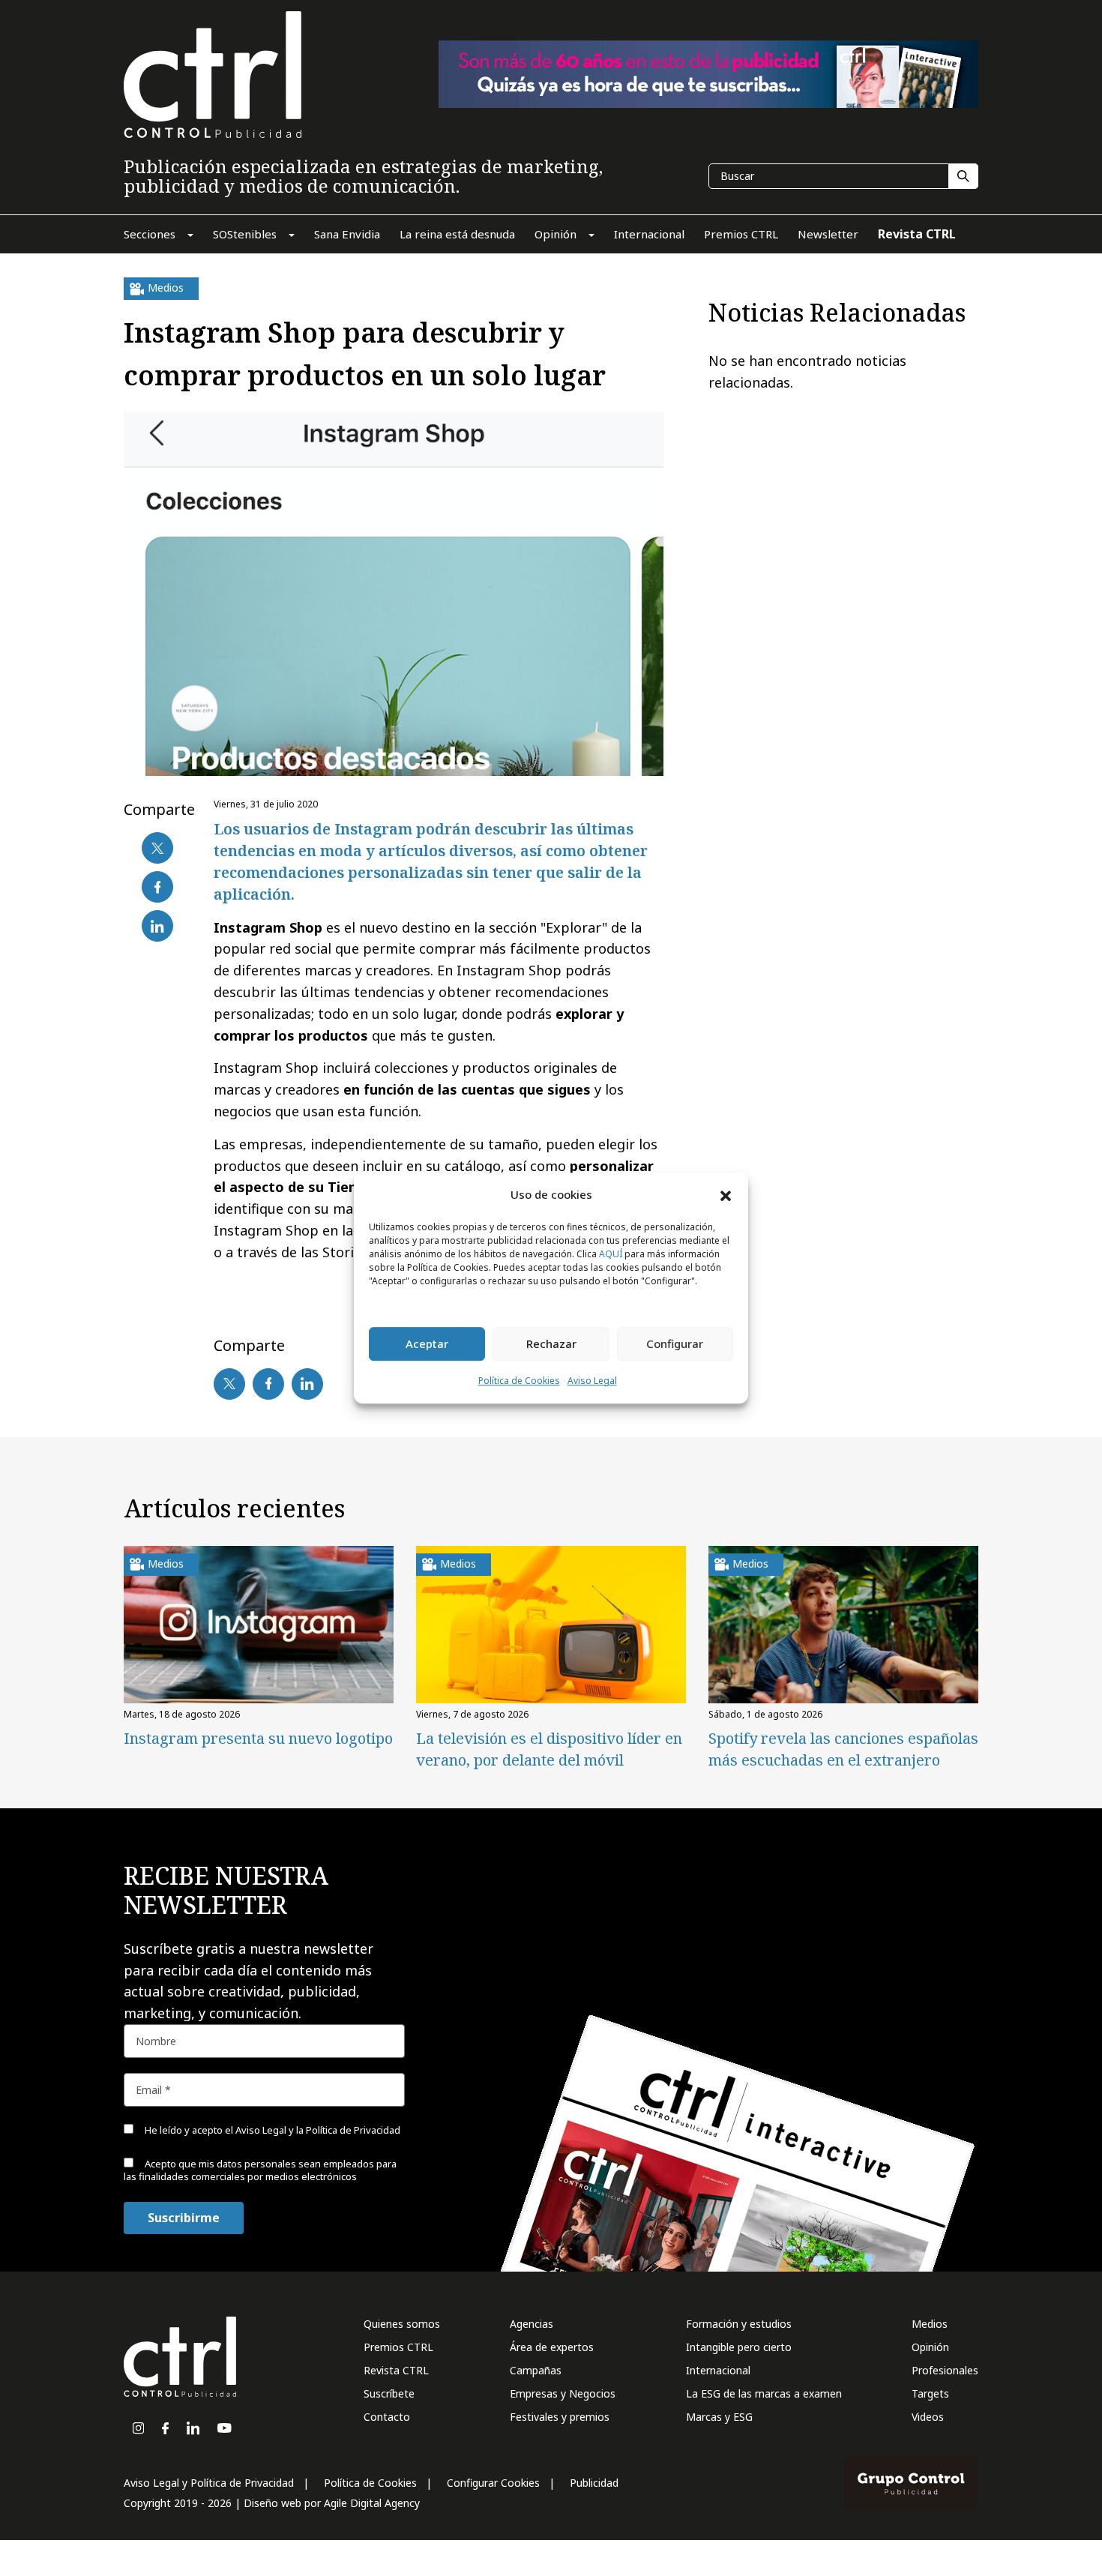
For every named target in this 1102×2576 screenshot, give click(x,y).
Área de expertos (552, 2347)
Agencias (532, 2324)
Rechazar (551, 1344)
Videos (928, 2417)
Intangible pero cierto (739, 2347)
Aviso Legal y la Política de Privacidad (318, 2130)
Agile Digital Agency (372, 2503)
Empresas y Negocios (563, 2393)
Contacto (387, 2417)
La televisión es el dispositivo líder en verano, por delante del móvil (549, 1749)
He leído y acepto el (271, 2130)
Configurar (675, 1344)
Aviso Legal (592, 1381)
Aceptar (427, 1344)
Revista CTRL (396, 2370)
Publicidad (594, 2483)
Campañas (536, 2370)
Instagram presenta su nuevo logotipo (258, 1738)
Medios (930, 2324)
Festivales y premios (560, 2417)
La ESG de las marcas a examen (764, 2393)
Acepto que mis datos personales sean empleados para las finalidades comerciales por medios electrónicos (260, 2170)
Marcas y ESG (719, 2417)
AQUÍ (611, 1254)
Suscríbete (389, 2393)
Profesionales (945, 2370)
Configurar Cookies (493, 2483)
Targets (930, 2393)
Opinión (930, 2347)
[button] (726, 1195)
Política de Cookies (519, 1381)
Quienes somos (402, 2324)
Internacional (718, 2370)
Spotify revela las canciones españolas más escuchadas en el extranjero (843, 1749)
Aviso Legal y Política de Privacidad (209, 2483)
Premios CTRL (398, 2347)
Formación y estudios (739, 2324)
